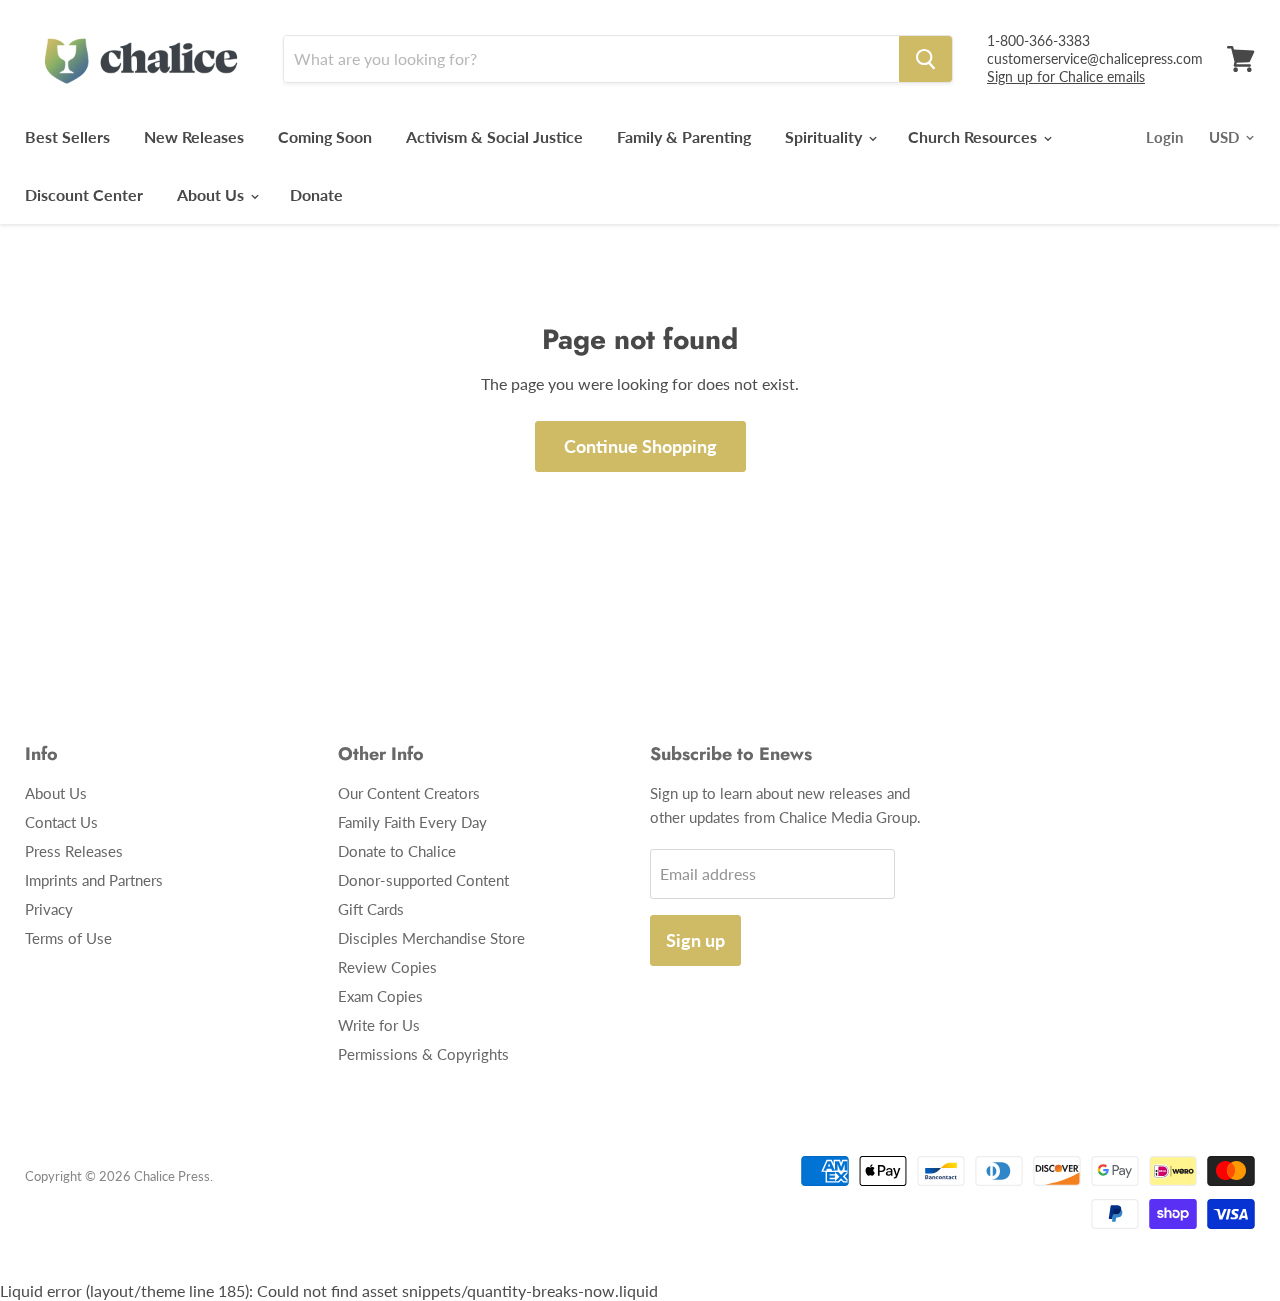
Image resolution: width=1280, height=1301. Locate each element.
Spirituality (825, 136)
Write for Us (379, 1025)
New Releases (194, 136)
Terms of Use (68, 938)
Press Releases (74, 851)
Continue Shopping (640, 446)
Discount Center (84, 194)
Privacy (49, 909)
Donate (316, 194)
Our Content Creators (409, 793)
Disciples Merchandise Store (431, 938)
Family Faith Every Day (412, 822)
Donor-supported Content (423, 880)
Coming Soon (325, 136)
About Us (212, 194)
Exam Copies (380, 996)
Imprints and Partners (94, 880)
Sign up (695, 940)
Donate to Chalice (397, 851)
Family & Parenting (684, 136)
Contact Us (61, 822)
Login (1164, 137)
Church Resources (974, 136)
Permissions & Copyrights (423, 1054)
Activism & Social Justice (494, 136)
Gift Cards (371, 909)
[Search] (925, 59)
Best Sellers (67, 136)
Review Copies (387, 967)
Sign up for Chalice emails (1066, 76)
